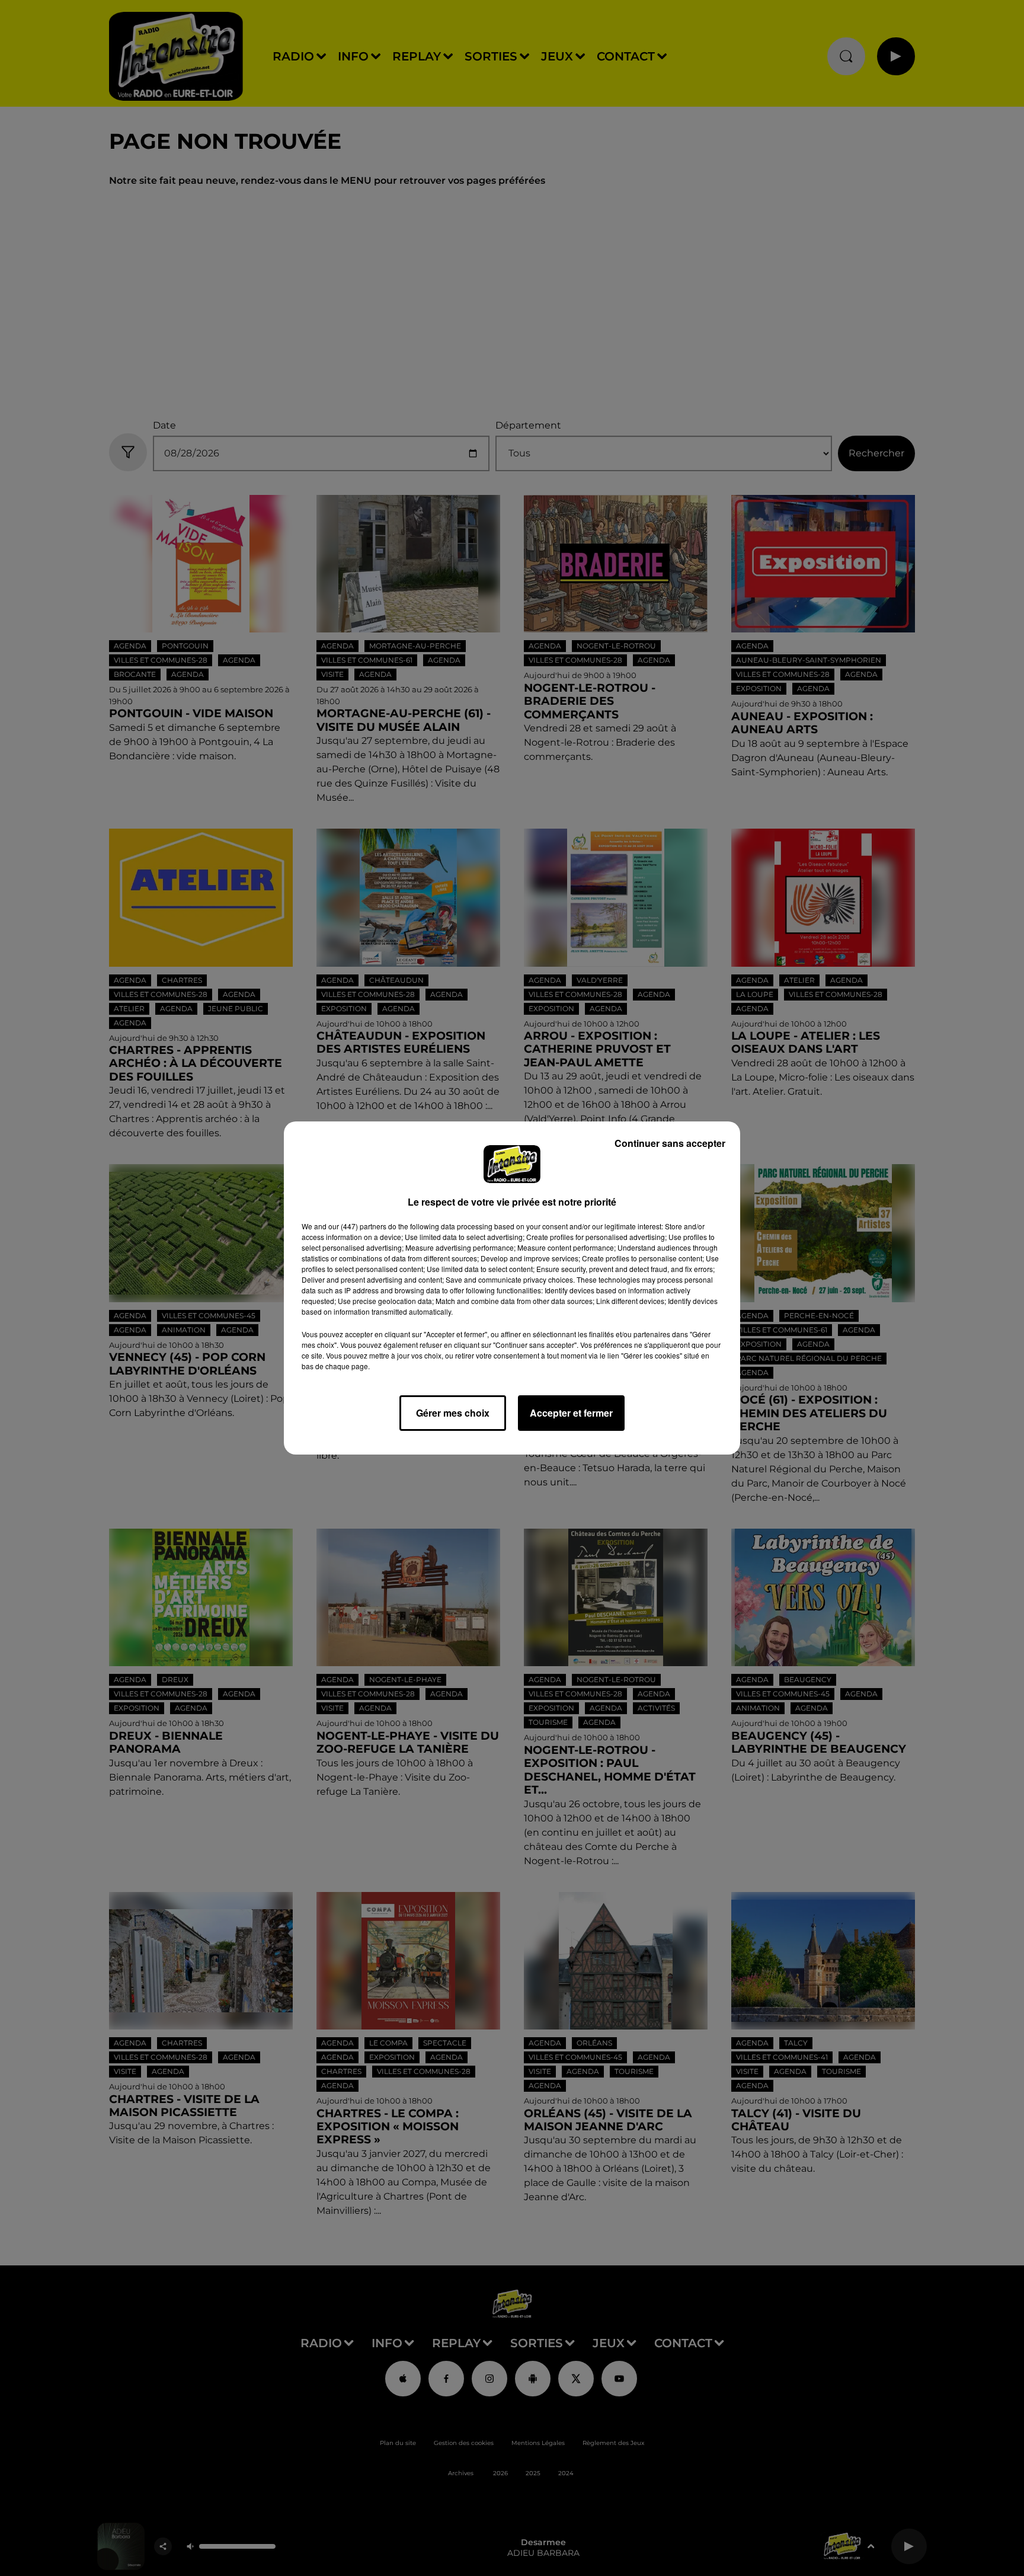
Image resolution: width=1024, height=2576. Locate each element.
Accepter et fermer (571, 1413)
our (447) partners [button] (357, 1226)
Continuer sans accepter (670, 1143)
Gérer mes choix (453, 1413)
